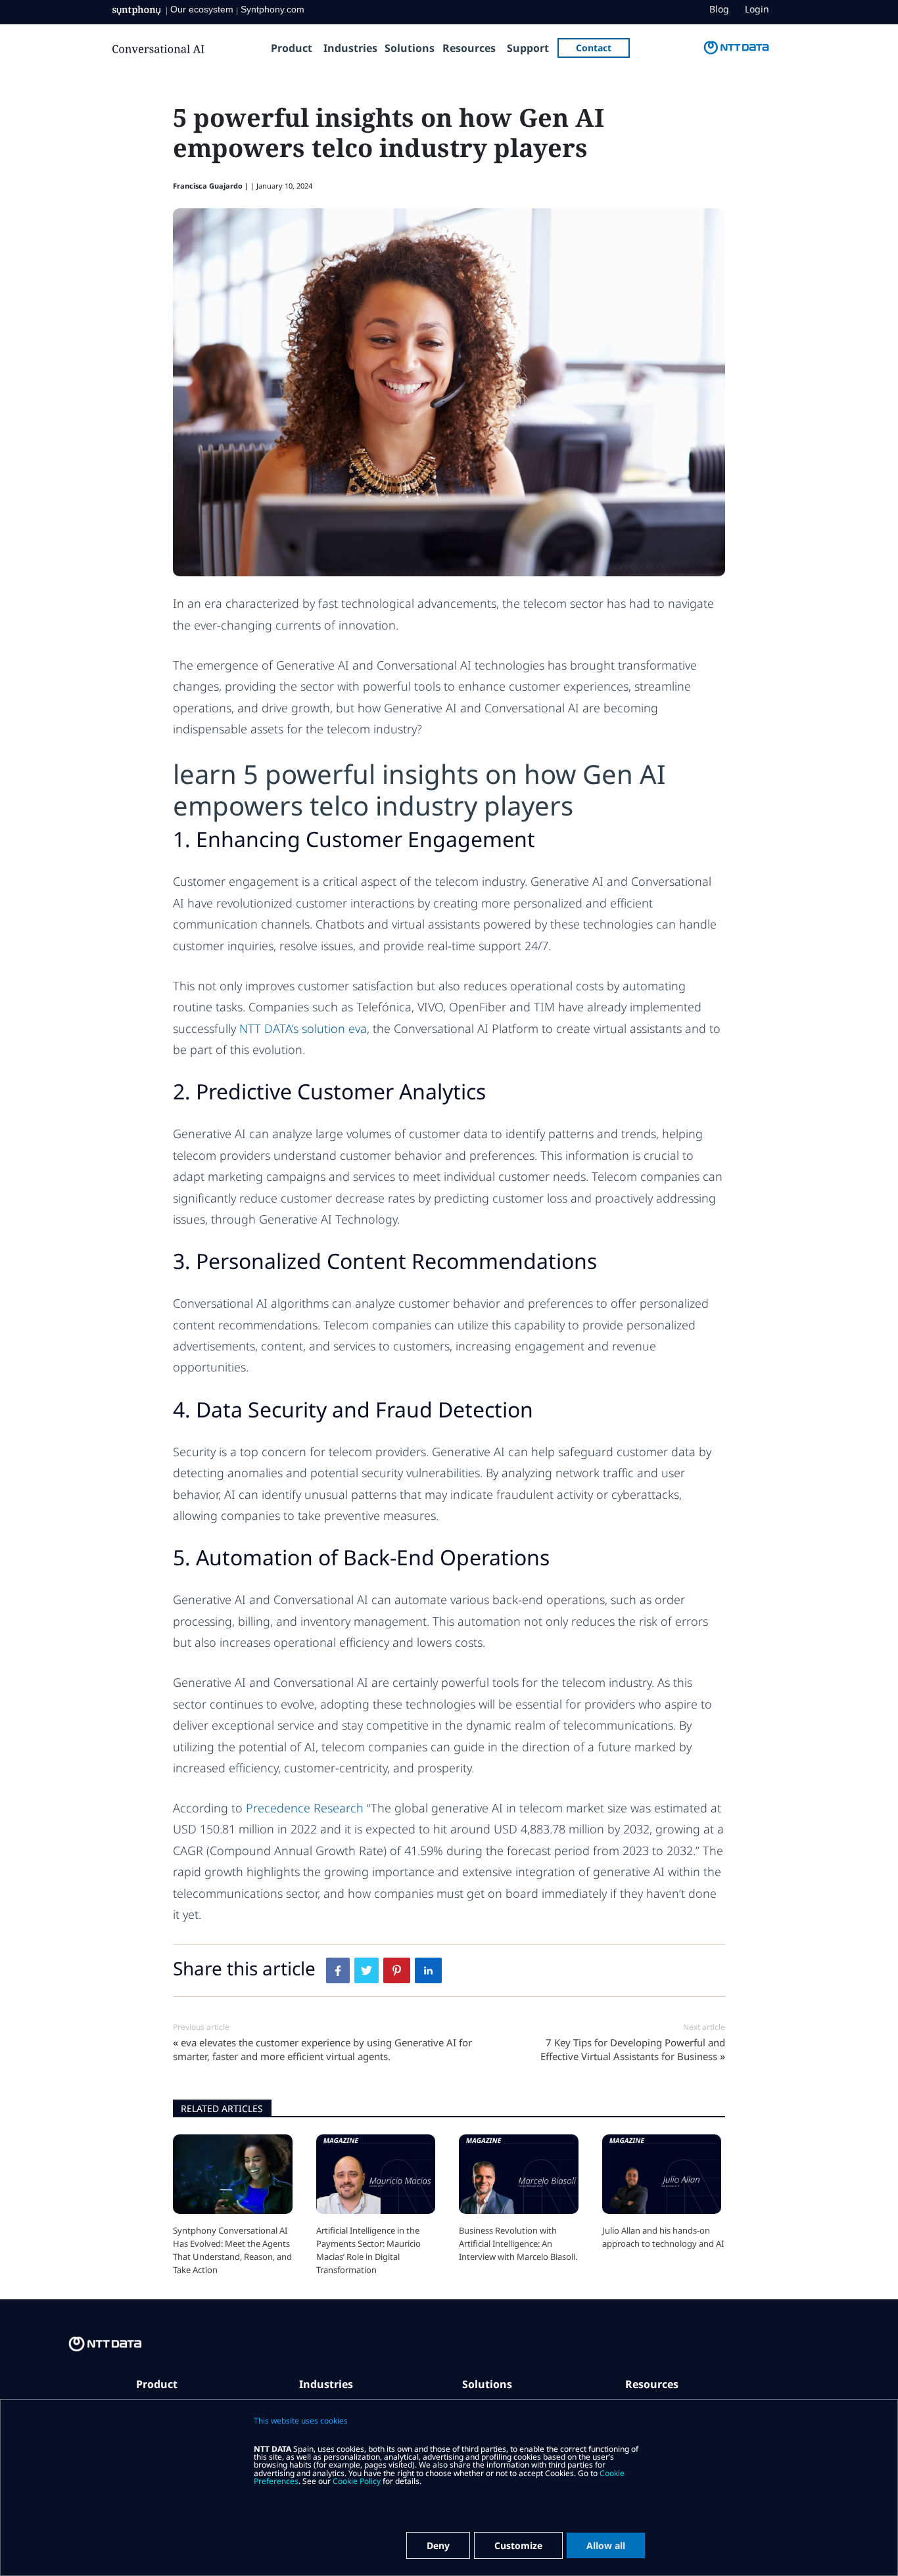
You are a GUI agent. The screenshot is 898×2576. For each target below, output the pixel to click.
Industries (350, 48)
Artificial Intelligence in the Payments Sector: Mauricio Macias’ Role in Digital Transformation (368, 2250)
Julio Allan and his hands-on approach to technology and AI (663, 2237)
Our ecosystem (202, 9)
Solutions (410, 48)
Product (292, 48)
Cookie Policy (357, 2481)
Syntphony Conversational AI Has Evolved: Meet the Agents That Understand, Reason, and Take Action (232, 2250)
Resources (469, 48)
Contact (594, 48)
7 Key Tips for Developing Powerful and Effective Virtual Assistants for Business (633, 2049)
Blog (719, 9)
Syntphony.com (272, 9)
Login (757, 9)
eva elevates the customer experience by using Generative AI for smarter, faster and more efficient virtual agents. (322, 2049)
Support (528, 48)
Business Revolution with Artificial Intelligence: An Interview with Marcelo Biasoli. (518, 2243)
